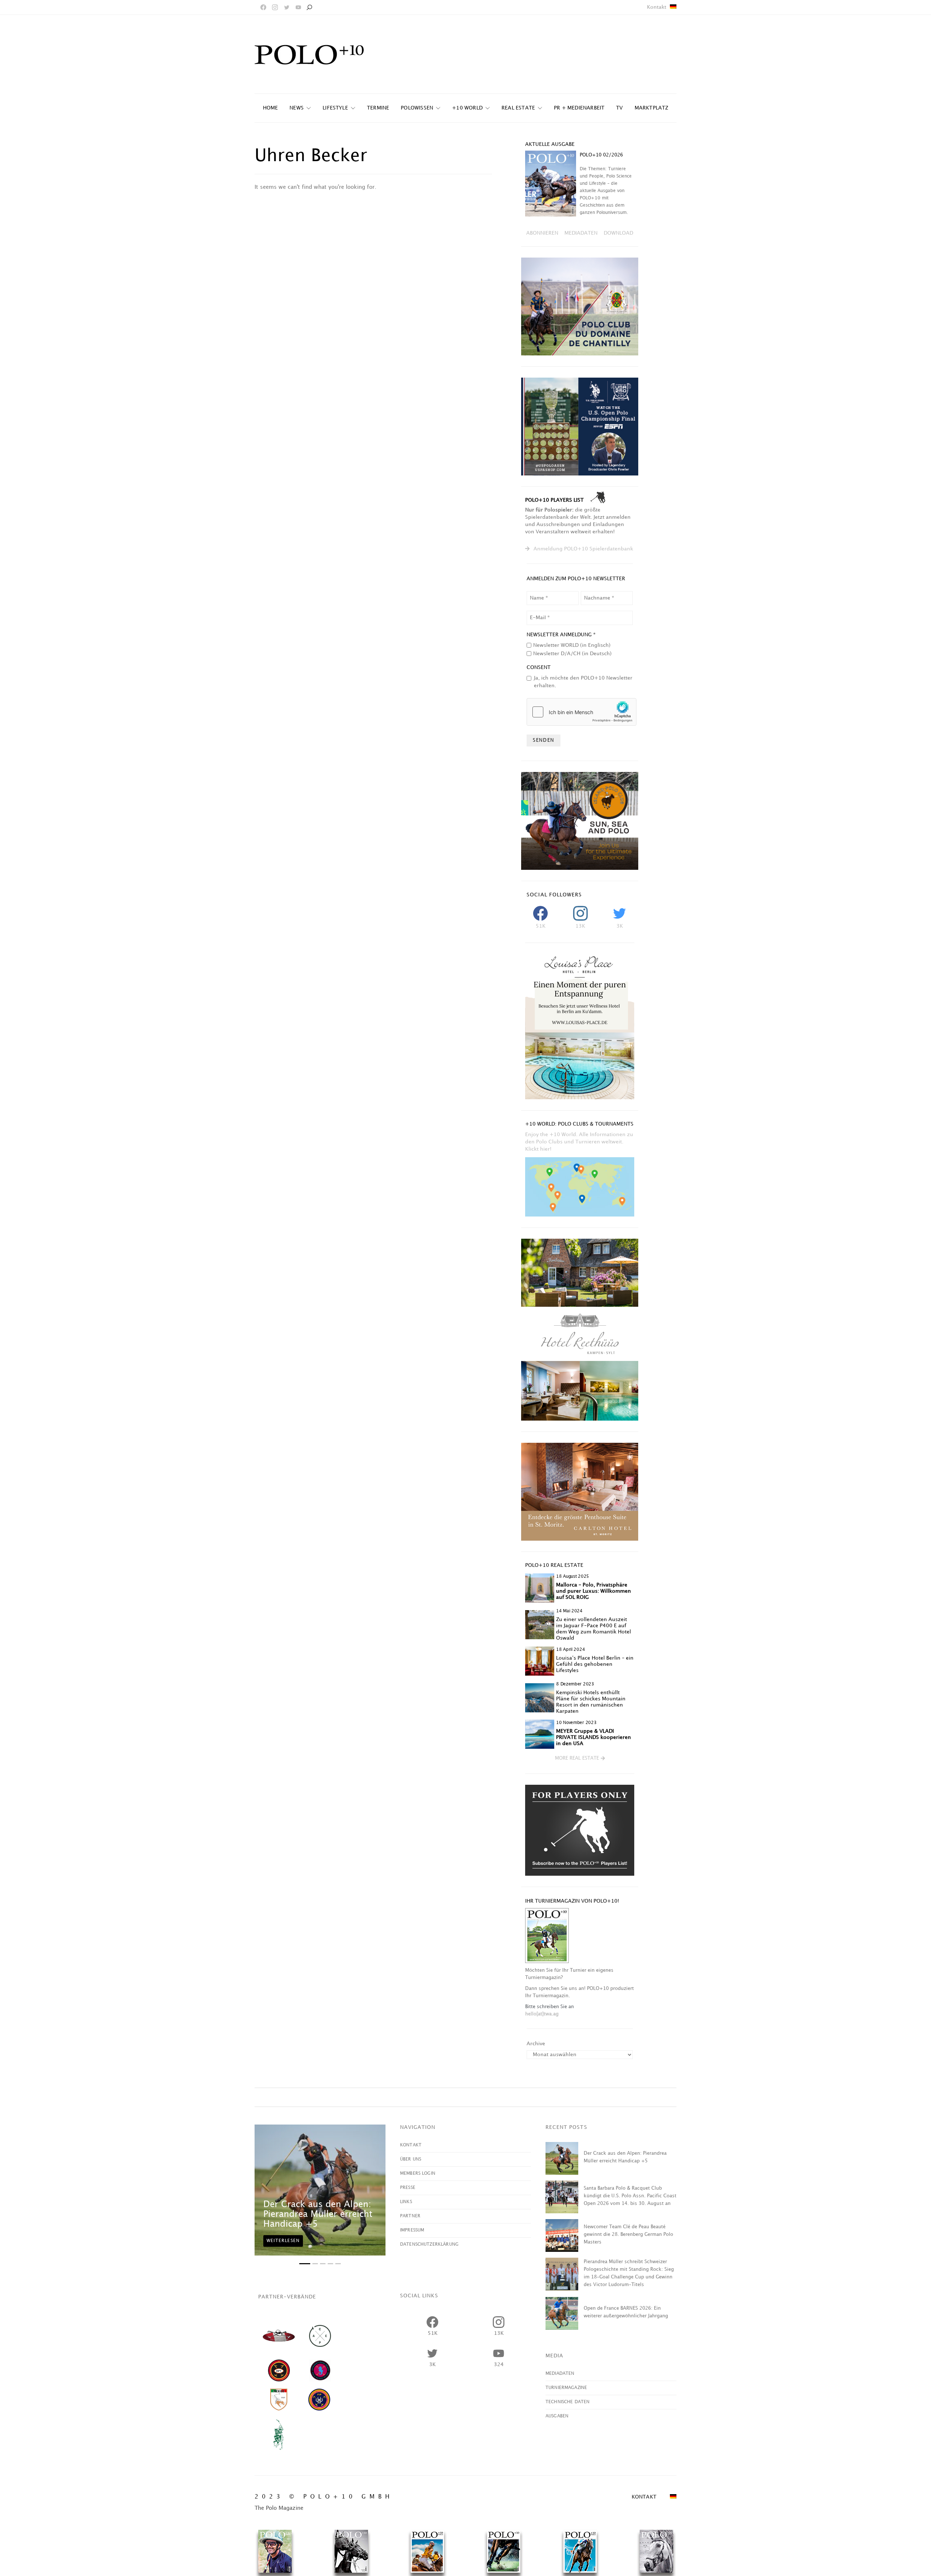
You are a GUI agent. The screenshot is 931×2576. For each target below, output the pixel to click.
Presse (408, 2188)
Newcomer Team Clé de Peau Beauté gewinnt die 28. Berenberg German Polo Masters (628, 2234)
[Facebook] (263, 7)
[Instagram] (275, 7)
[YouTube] (298, 7)
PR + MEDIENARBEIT (579, 108)
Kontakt (657, 7)
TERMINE (378, 108)
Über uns (411, 2159)
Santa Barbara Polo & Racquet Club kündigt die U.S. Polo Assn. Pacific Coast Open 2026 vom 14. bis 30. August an (630, 2196)
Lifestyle (335, 108)
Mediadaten (560, 2374)
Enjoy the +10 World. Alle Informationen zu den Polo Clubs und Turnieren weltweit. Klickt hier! (579, 1142)
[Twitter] (287, 7)
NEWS (297, 108)
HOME (271, 108)
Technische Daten (568, 2402)
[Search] (309, 7)
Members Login (418, 2173)
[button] (580, 1759)
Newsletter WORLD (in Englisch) (572, 645)
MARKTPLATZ (652, 108)
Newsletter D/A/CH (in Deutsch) (572, 654)
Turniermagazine (566, 2388)
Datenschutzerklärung (429, 2244)
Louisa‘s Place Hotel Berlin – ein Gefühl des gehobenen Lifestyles (595, 1664)
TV (619, 108)
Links (406, 2202)
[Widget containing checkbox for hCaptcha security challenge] (582, 712)
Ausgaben (557, 2416)
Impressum (412, 2230)
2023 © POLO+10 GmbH (324, 2497)
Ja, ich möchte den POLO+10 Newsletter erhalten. (583, 682)
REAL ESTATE (518, 108)
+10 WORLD (467, 108)
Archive (536, 2044)
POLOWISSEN (417, 108)
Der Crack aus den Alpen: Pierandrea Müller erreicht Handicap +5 (318, 2214)
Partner (410, 2216)
